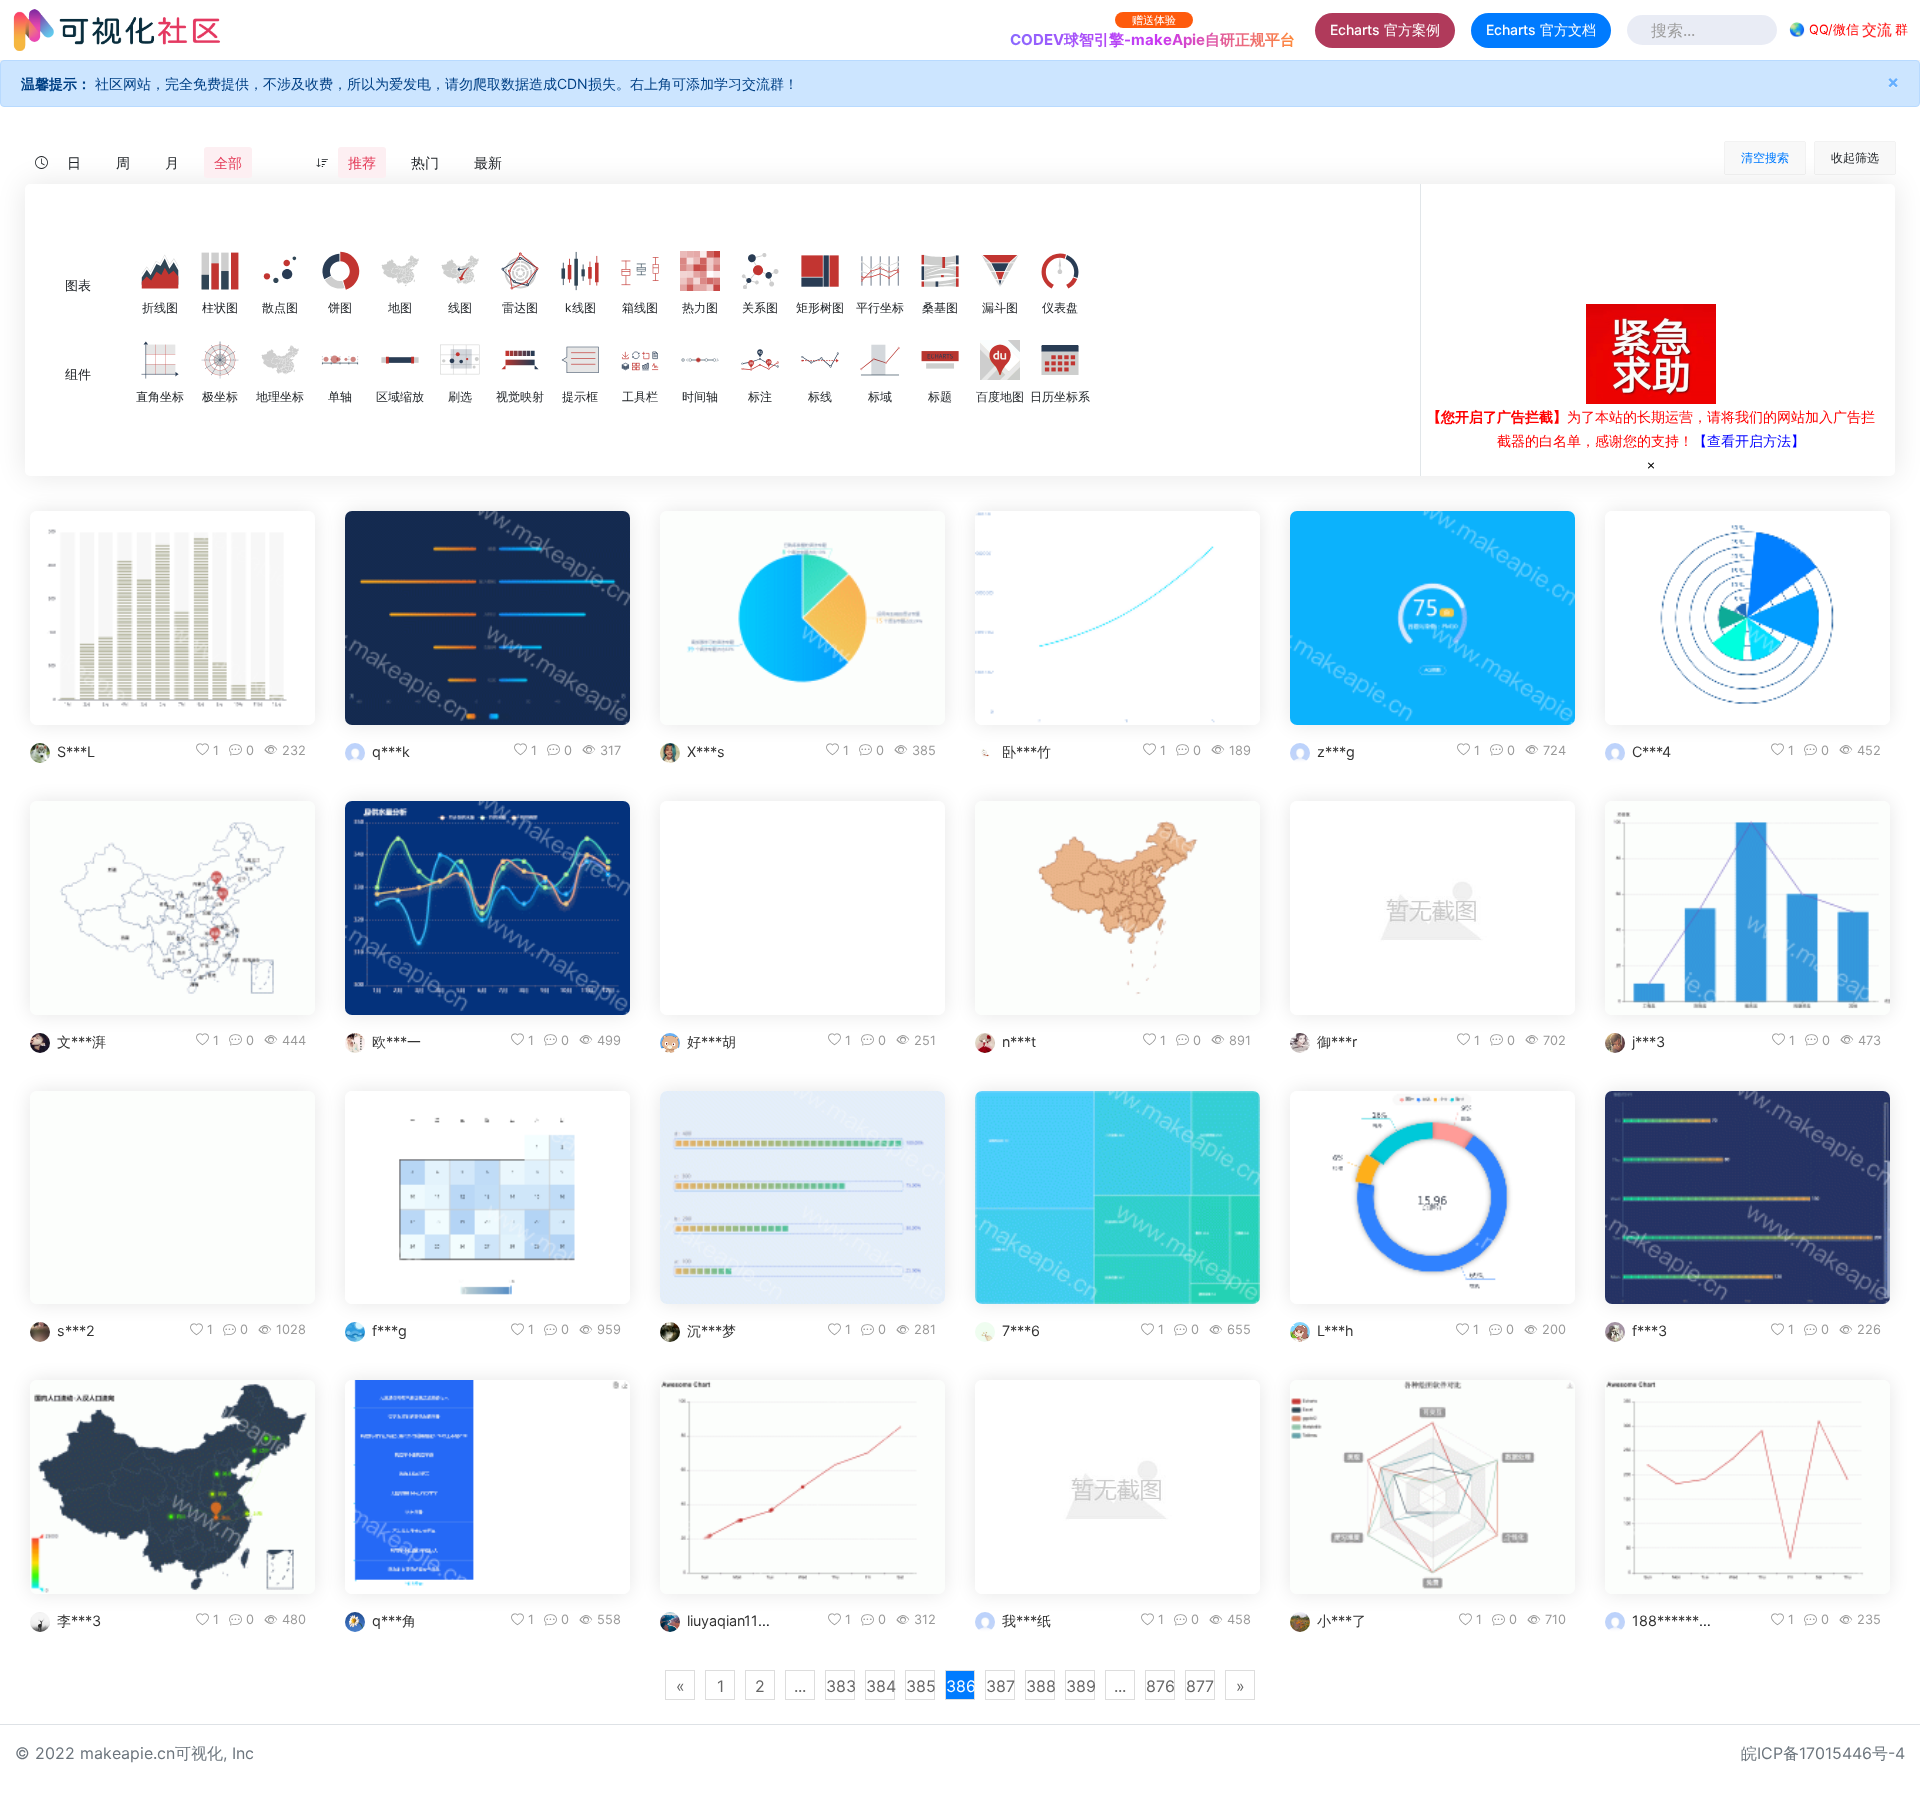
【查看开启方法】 (1749, 440)
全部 (228, 162)
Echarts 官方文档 (1541, 29)
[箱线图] (640, 271)
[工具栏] (640, 360)
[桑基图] (940, 271)
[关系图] (760, 271)
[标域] (880, 360)
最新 (488, 162)
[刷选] (460, 360)
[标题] (940, 360)
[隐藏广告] (1651, 464)
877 (1200, 1686)
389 (1080, 1686)
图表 (78, 285)
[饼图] (340, 271)
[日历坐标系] (1060, 360)
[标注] (760, 360)
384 (880, 1686)
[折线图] (160, 271)
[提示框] (580, 360)
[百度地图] (1000, 360)
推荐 (362, 162)
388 (1040, 1686)
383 (840, 1686)
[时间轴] (700, 360)
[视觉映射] (520, 360)
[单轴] (340, 360)
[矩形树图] (820, 271)
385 (920, 1686)
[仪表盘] (1060, 271)
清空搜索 (1765, 157)
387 (1000, 1686)
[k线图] (580, 271)
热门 (425, 162)
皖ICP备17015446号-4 (1823, 1753)
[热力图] (700, 271)
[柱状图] (220, 271)
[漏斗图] (1000, 271)
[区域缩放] (400, 360)
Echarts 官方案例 (1385, 29)
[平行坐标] (880, 271)
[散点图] (280, 271)
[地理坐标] (280, 360)
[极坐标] (220, 360)
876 (1160, 1686)
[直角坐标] (160, 360)
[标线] (820, 360)
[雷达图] (520, 271)
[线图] (460, 271)
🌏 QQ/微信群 (1848, 29)
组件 (78, 374)
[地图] (400, 271)
